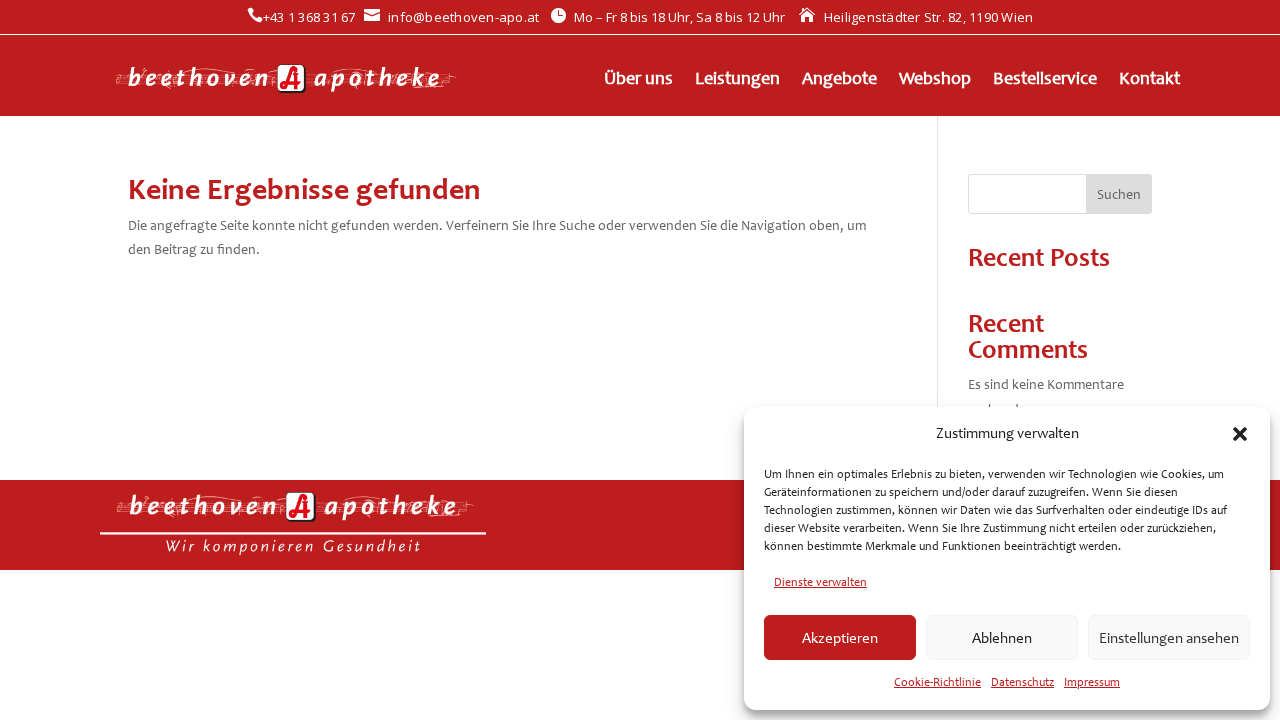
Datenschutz (1022, 682)
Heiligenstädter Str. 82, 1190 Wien (916, 17)
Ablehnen (1002, 638)
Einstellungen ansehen (1169, 638)
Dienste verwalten (820, 582)
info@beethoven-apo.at (452, 17)
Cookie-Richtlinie (937, 682)
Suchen (1119, 194)
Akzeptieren (840, 638)
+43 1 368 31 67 (301, 17)
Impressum (1092, 682)
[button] (1240, 434)
